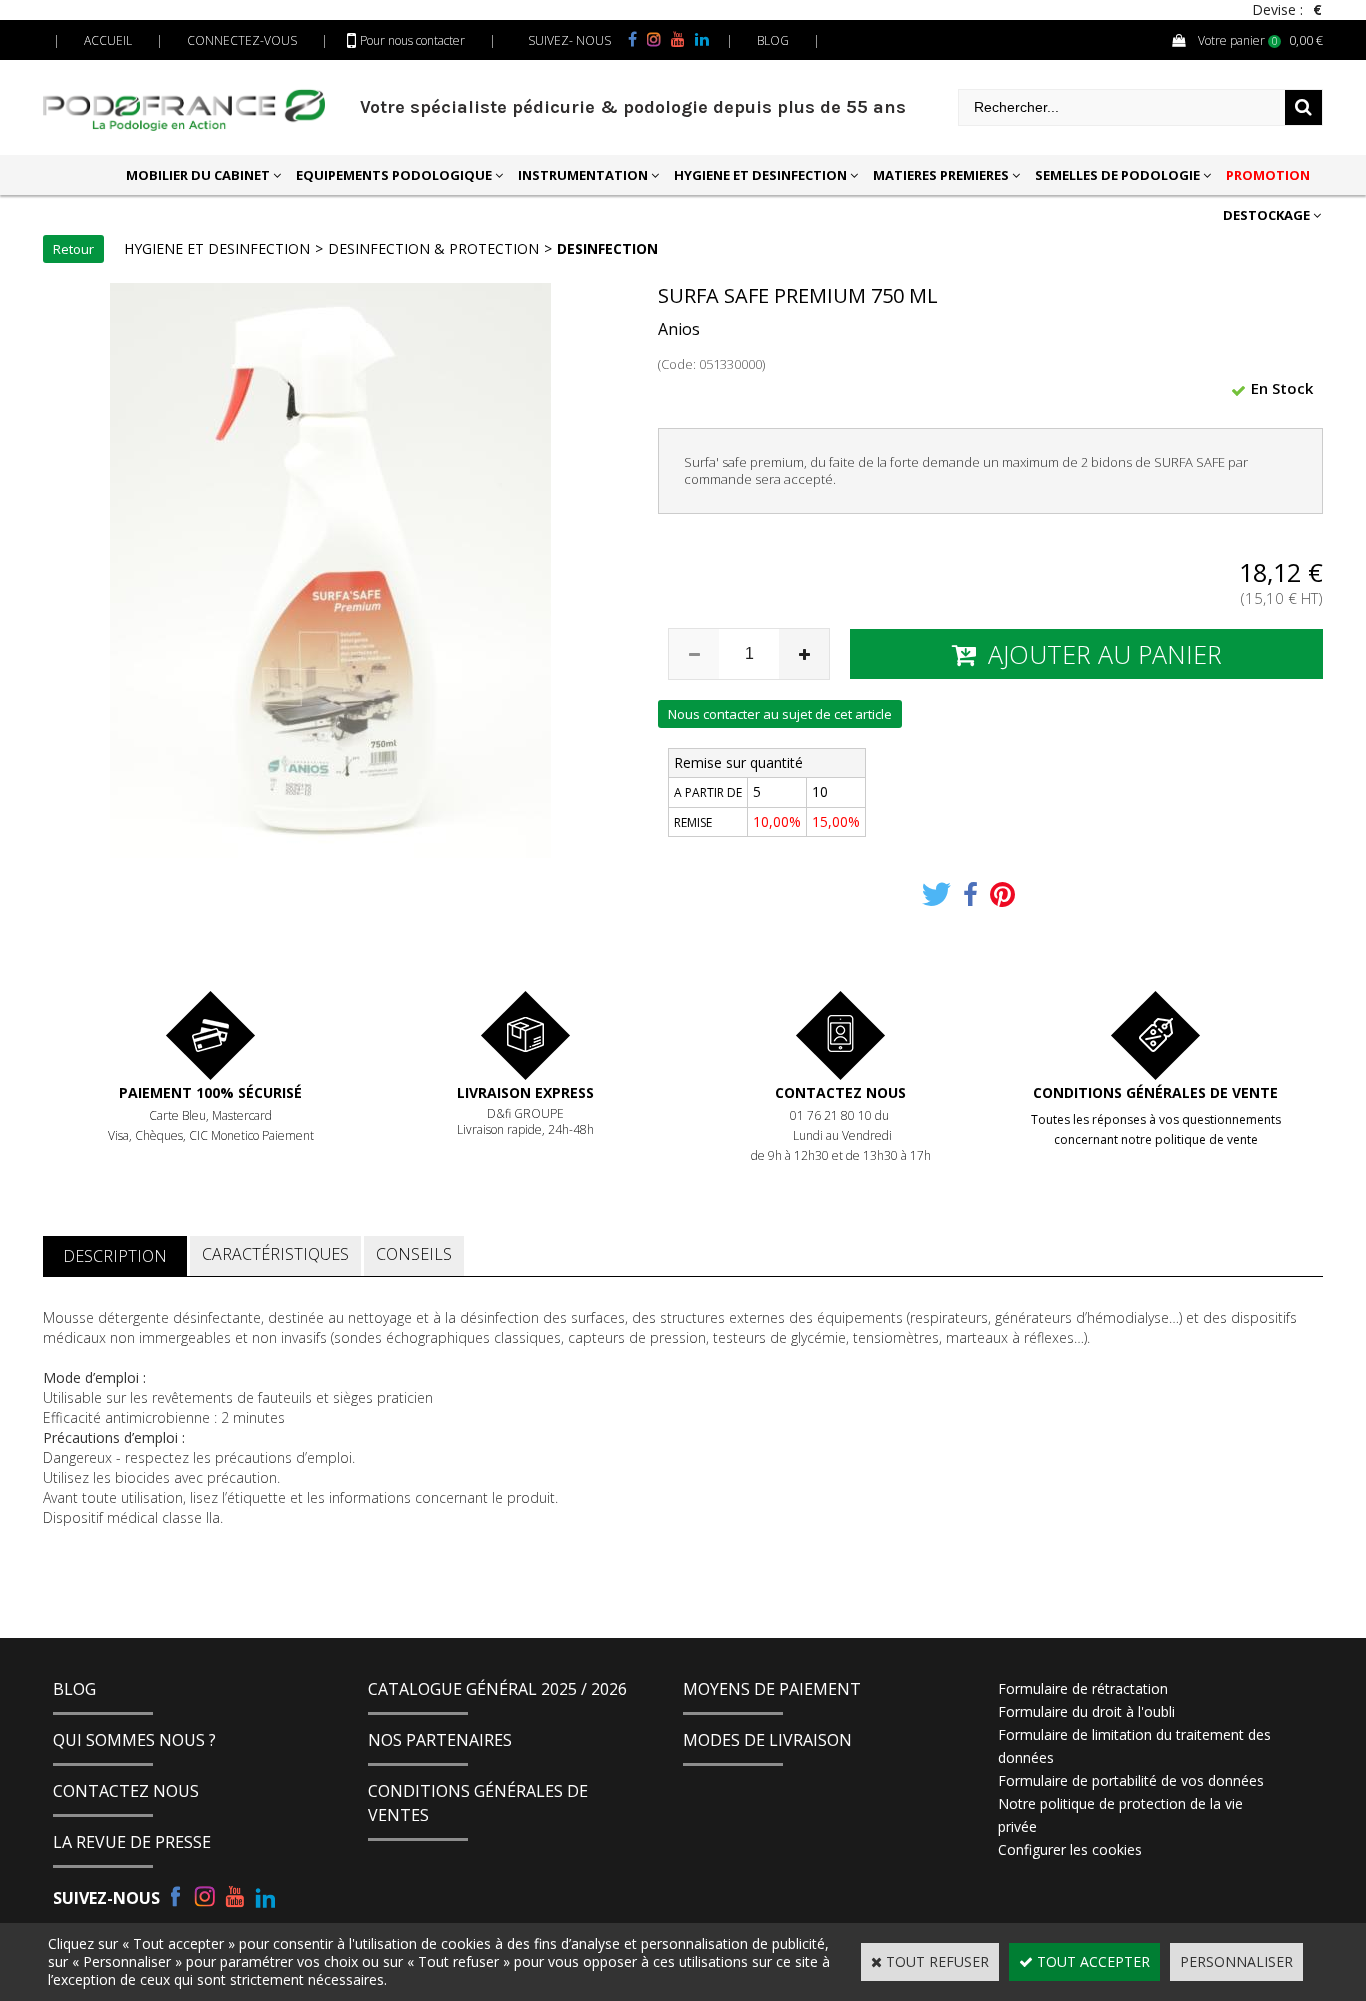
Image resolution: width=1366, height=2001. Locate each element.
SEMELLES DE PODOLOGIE (1117, 175)
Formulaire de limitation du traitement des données (1134, 1746)
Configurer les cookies (1070, 1849)
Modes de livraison (767, 1740)
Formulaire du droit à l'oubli (1086, 1711)
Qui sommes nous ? (134, 1740)
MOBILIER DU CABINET (198, 175)
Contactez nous (840, 1092)
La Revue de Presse (132, 1842)
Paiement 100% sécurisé (210, 1092)
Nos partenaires (440, 1740)
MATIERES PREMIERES (941, 175)
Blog (74, 1689)
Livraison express (525, 1092)
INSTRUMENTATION (583, 175)
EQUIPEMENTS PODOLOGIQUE (394, 175)
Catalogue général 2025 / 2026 (497, 1689)
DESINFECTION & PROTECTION (433, 248)
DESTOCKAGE (1266, 215)
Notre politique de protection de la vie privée (1120, 1815)
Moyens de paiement (772, 1689)
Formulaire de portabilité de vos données (1131, 1780)
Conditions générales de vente (1155, 1092)
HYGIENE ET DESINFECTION (760, 175)
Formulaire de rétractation (1083, 1688)
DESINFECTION (607, 248)
